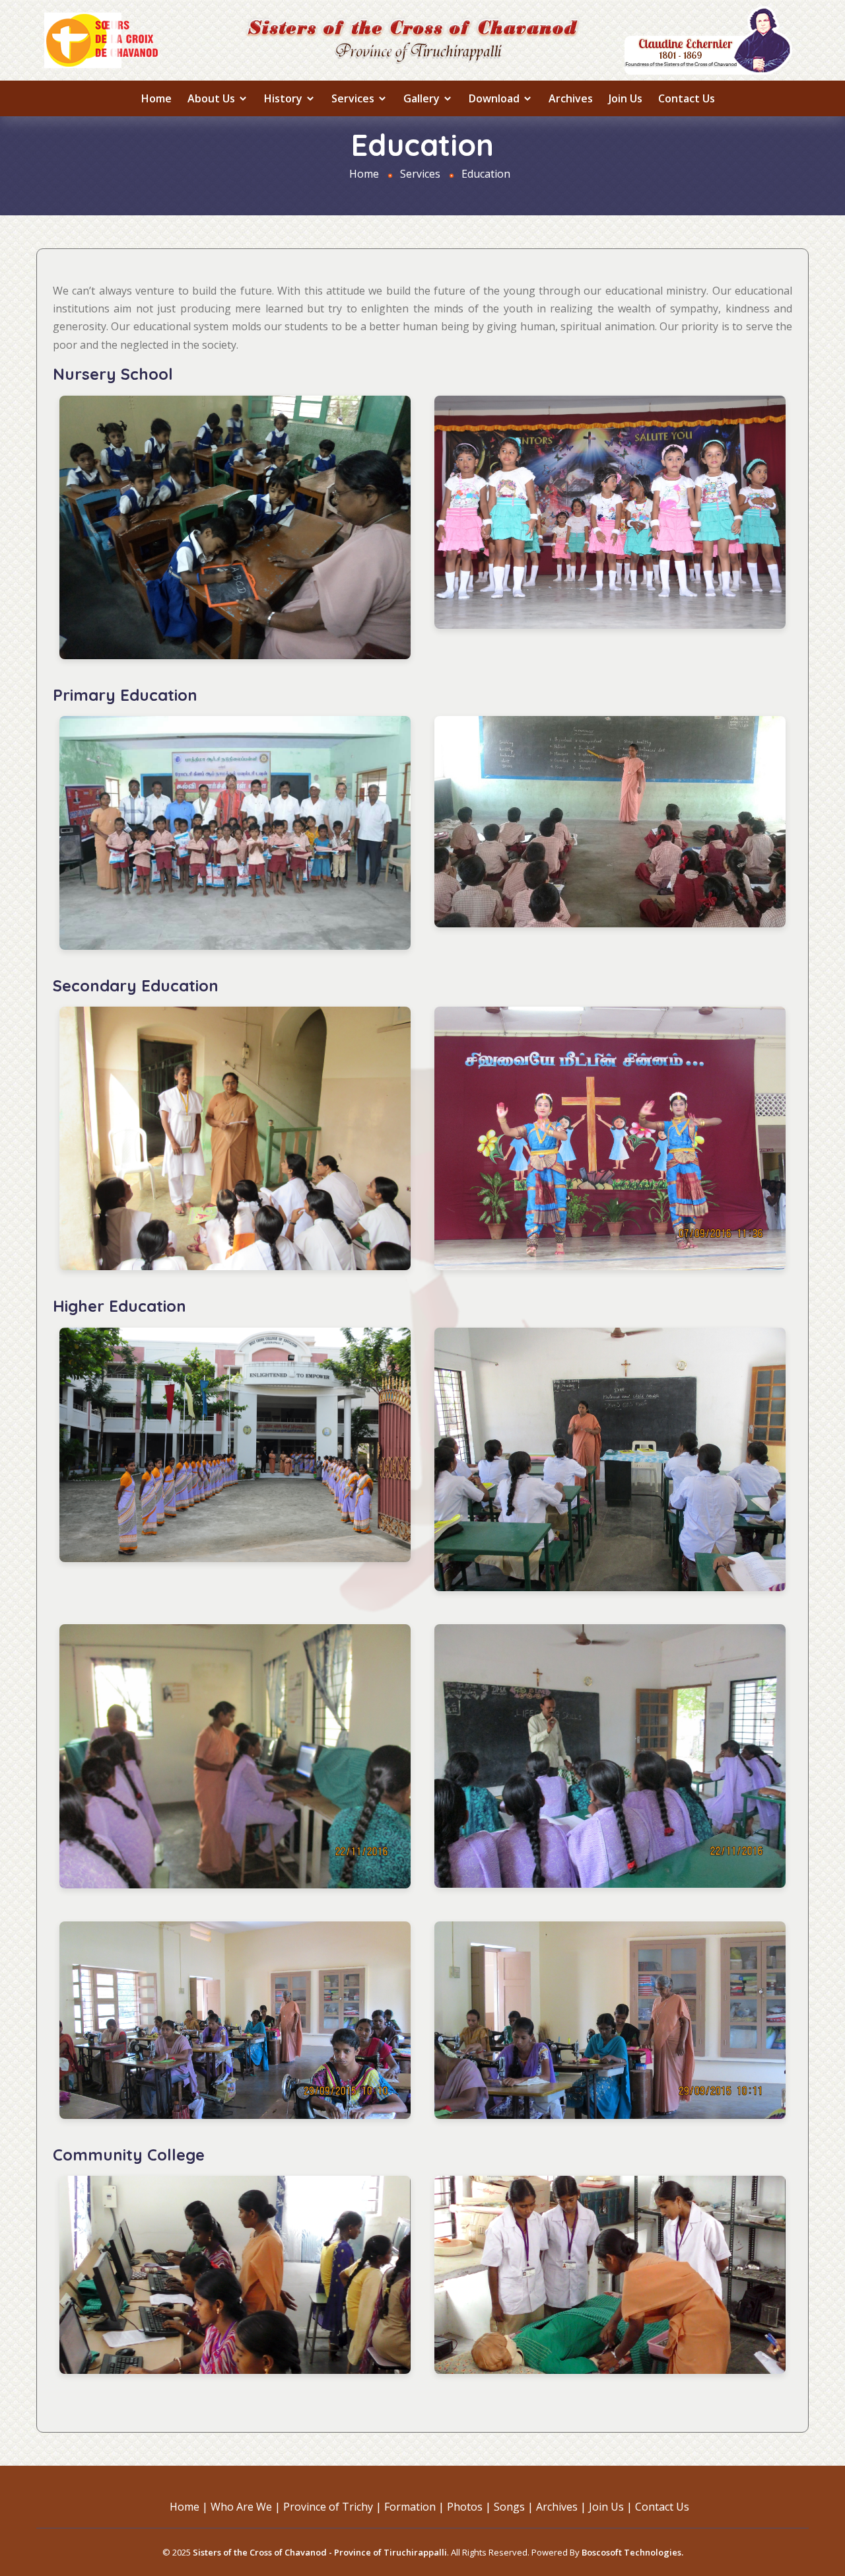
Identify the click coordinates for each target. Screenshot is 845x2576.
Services (354, 98)
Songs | (514, 2507)
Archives (571, 98)
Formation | (414, 2507)
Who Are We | (246, 2507)
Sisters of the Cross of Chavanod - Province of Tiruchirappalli (320, 2552)
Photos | (469, 2507)
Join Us (625, 98)
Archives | (561, 2507)
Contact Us (687, 98)
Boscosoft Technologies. (632, 2552)
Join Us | (611, 2507)
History (285, 98)
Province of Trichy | (332, 2507)
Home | (189, 2507)
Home (156, 98)
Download (495, 98)
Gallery (423, 98)
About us (213, 98)
